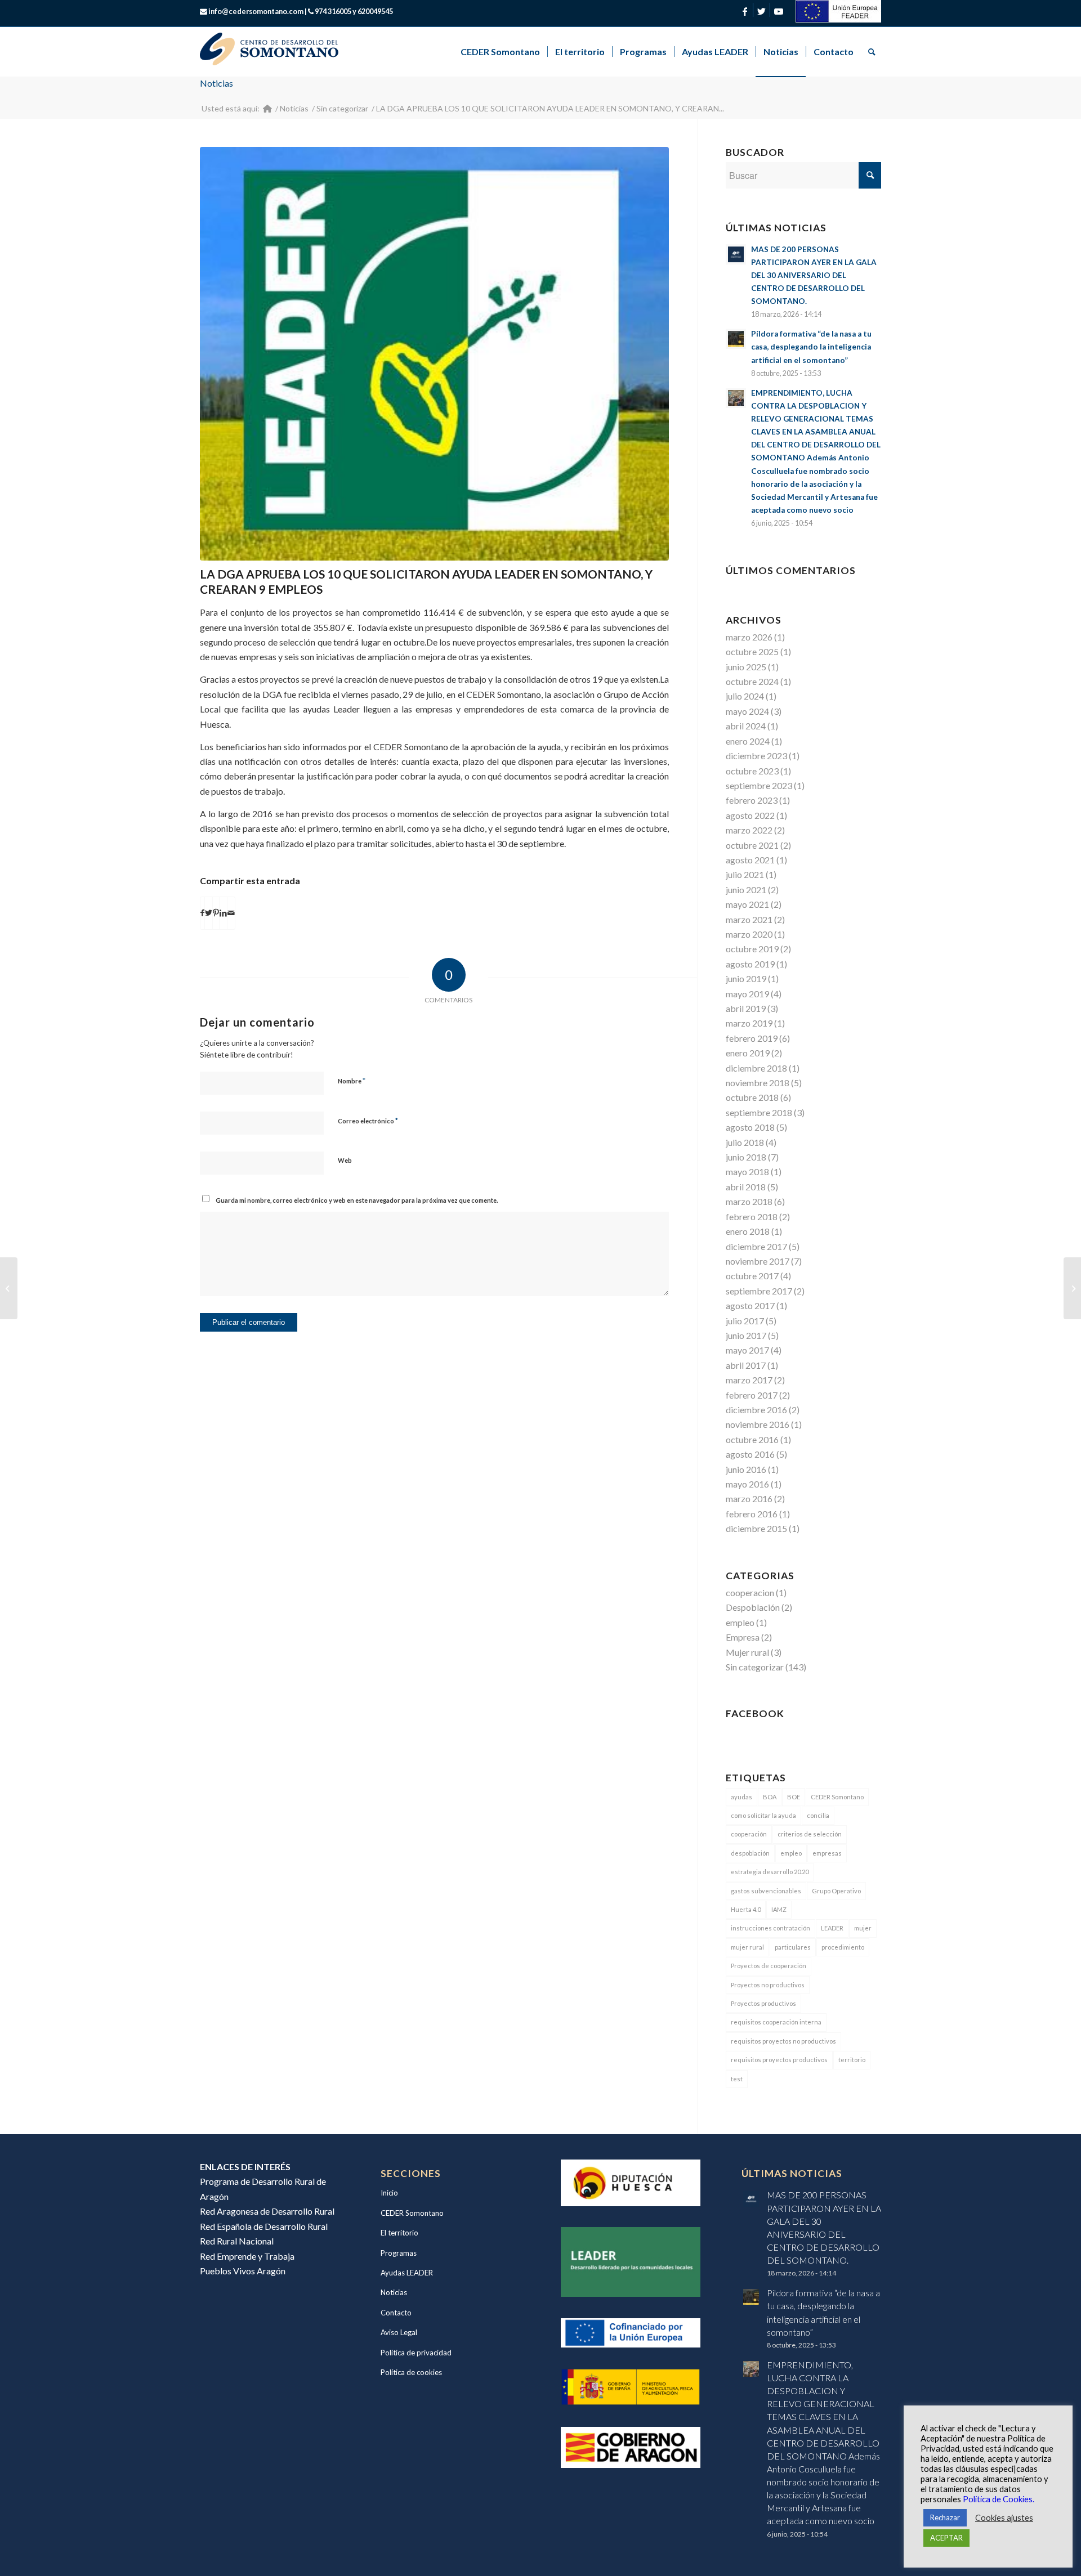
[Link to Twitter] (761, 11)
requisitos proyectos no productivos (783, 2041)
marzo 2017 (749, 1380)
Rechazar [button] (945, 2517)
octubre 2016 (752, 1439)
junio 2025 (746, 667)
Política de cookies (411, 2372)
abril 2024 (746, 726)
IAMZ (779, 1909)
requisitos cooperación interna (776, 2022)
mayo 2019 (747, 994)
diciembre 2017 (756, 1246)
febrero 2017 (752, 1395)
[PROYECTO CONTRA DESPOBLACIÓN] (9, 1288)
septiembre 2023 (759, 785)
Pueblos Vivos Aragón (243, 2271)
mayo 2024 (747, 711)
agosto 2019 (750, 964)
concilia (818, 1815)
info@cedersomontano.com (256, 11)
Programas (399, 2253)
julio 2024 (745, 696)
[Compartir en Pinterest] (216, 913)
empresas (827, 1853)
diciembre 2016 (756, 1410)
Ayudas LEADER (407, 2273)
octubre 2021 (752, 845)
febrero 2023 (752, 800)
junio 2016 (746, 1469)
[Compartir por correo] (231, 913)
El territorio (399, 2233)
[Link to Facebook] (745, 11)
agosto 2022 (750, 815)
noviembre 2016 (758, 1424)
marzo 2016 (749, 1498)
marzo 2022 (749, 830)
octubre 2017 (752, 1276)
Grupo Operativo (836, 1891)
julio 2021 (745, 874)
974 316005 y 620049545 (354, 11)
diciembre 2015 (756, 1528)
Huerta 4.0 (746, 1909)
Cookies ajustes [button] (1004, 2518)
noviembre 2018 (758, 1083)
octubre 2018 (752, 1097)
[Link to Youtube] (779, 11)
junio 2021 (746, 890)
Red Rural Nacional (237, 2241)
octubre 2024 (752, 681)
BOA (770, 1797)
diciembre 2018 (756, 1068)
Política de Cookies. (999, 2499)
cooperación (749, 1834)
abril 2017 (746, 1365)
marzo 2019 (749, 1023)
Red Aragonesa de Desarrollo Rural (267, 2211)
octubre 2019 (752, 949)
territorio (852, 2060)
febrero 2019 (752, 1038)
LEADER (832, 1928)
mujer (863, 1928)
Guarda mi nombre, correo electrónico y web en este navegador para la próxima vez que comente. (357, 1200)
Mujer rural (747, 1652)
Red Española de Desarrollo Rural (264, 2226)
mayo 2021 (747, 904)
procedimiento (843, 1947)
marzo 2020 (749, 934)
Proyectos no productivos (768, 1985)
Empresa (743, 1637)
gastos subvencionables (766, 1891)
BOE (794, 1797)
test (737, 2079)
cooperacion (750, 1592)
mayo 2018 (747, 1171)
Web (345, 1160)
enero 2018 (748, 1231)
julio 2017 (745, 1321)
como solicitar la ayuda (763, 1815)
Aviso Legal (399, 2332)
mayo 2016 (747, 1484)
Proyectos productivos (763, 2003)
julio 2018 (745, 1142)
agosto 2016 (750, 1454)
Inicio (389, 2193)
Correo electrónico (368, 1121)
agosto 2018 (750, 1127)
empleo (740, 1622)
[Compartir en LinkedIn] (223, 913)
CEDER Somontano (837, 1797)
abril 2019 (746, 1008)
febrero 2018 (752, 1217)
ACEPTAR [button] (946, 2538)
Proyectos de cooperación (769, 1966)
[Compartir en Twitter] (209, 913)
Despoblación (753, 1607)
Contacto (396, 2313)
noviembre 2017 (758, 1261)
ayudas (741, 1797)
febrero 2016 (752, 1514)
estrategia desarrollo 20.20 (770, 1872)
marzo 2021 (749, 919)
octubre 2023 (752, 771)
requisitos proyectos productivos (779, 2060)
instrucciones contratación (770, 1928)
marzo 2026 (749, 637)
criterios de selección (810, 1834)
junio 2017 (746, 1335)
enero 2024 (748, 741)
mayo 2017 (747, 1350)
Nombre (352, 1081)
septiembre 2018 (759, 1112)
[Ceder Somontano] (267, 108)
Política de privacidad (416, 2353)
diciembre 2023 (756, 756)
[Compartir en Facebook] (202, 913)
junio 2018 (746, 1157)
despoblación (750, 1853)
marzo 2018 (749, 1201)
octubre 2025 (752, 651)
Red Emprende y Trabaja (247, 2256)
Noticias (216, 83)
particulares (793, 1947)
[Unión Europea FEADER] (838, 19)
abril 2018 (746, 1187)
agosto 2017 (750, 1305)
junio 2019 (746, 978)
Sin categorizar (755, 1667)
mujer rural (747, 1947)
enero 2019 (748, 1053)
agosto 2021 (750, 860)
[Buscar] (871, 52)
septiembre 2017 (759, 1291)
